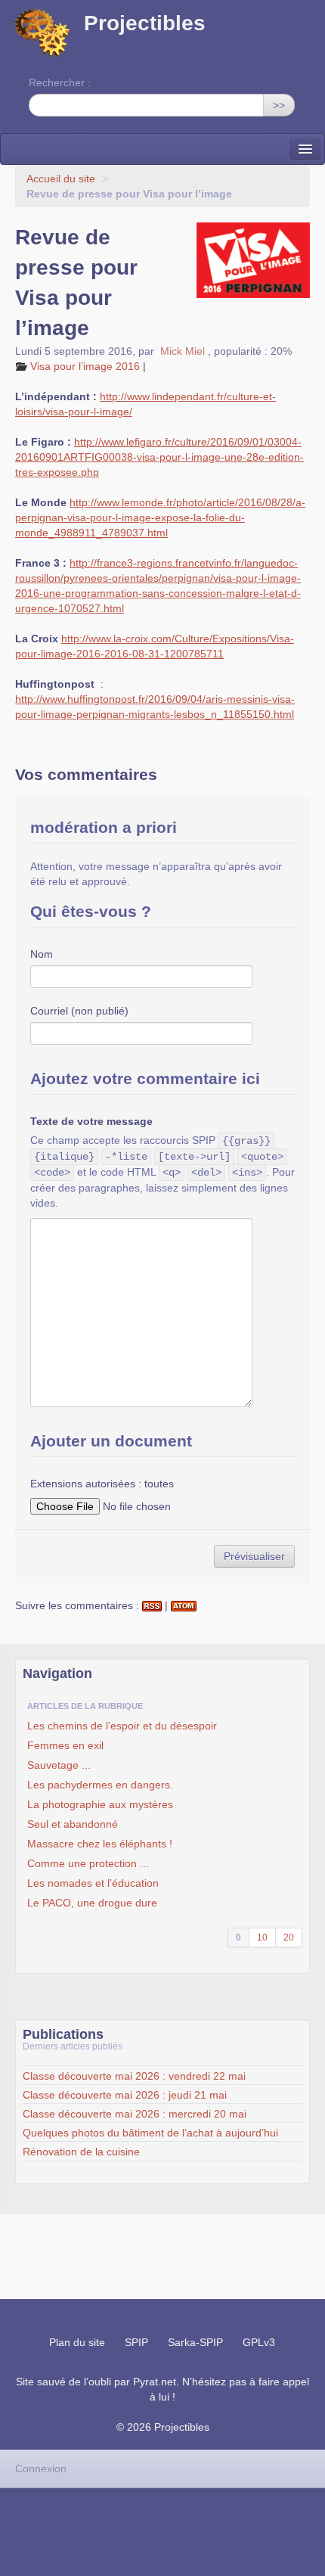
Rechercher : (60, 82)
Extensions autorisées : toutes (102, 1484)
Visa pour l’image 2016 (85, 366)
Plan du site (77, 2342)
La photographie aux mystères (100, 1804)
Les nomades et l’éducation (93, 1883)
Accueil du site (61, 179)
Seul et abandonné (73, 1824)
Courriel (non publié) (79, 1011)
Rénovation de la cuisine (81, 2152)
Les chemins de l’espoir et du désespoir (122, 1726)
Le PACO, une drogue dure (92, 1903)
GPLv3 (259, 2342)
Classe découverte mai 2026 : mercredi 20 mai (135, 2114)
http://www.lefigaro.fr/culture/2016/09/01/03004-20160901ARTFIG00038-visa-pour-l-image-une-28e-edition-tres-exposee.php (159, 457)
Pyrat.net (155, 2382)
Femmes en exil (65, 1745)
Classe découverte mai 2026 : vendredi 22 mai (134, 2076)
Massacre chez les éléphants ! (100, 1844)
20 (289, 1937)
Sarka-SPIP (195, 2342)
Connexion (41, 2469)
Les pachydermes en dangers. (100, 1785)
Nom (42, 954)
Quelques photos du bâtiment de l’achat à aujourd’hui (150, 2133)
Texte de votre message (91, 1121)
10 (262, 1937)
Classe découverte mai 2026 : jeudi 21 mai (125, 2095)
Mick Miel (183, 351)
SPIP (136, 2342)
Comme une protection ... (88, 1863)
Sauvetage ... (59, 1765)
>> (279, 105)
